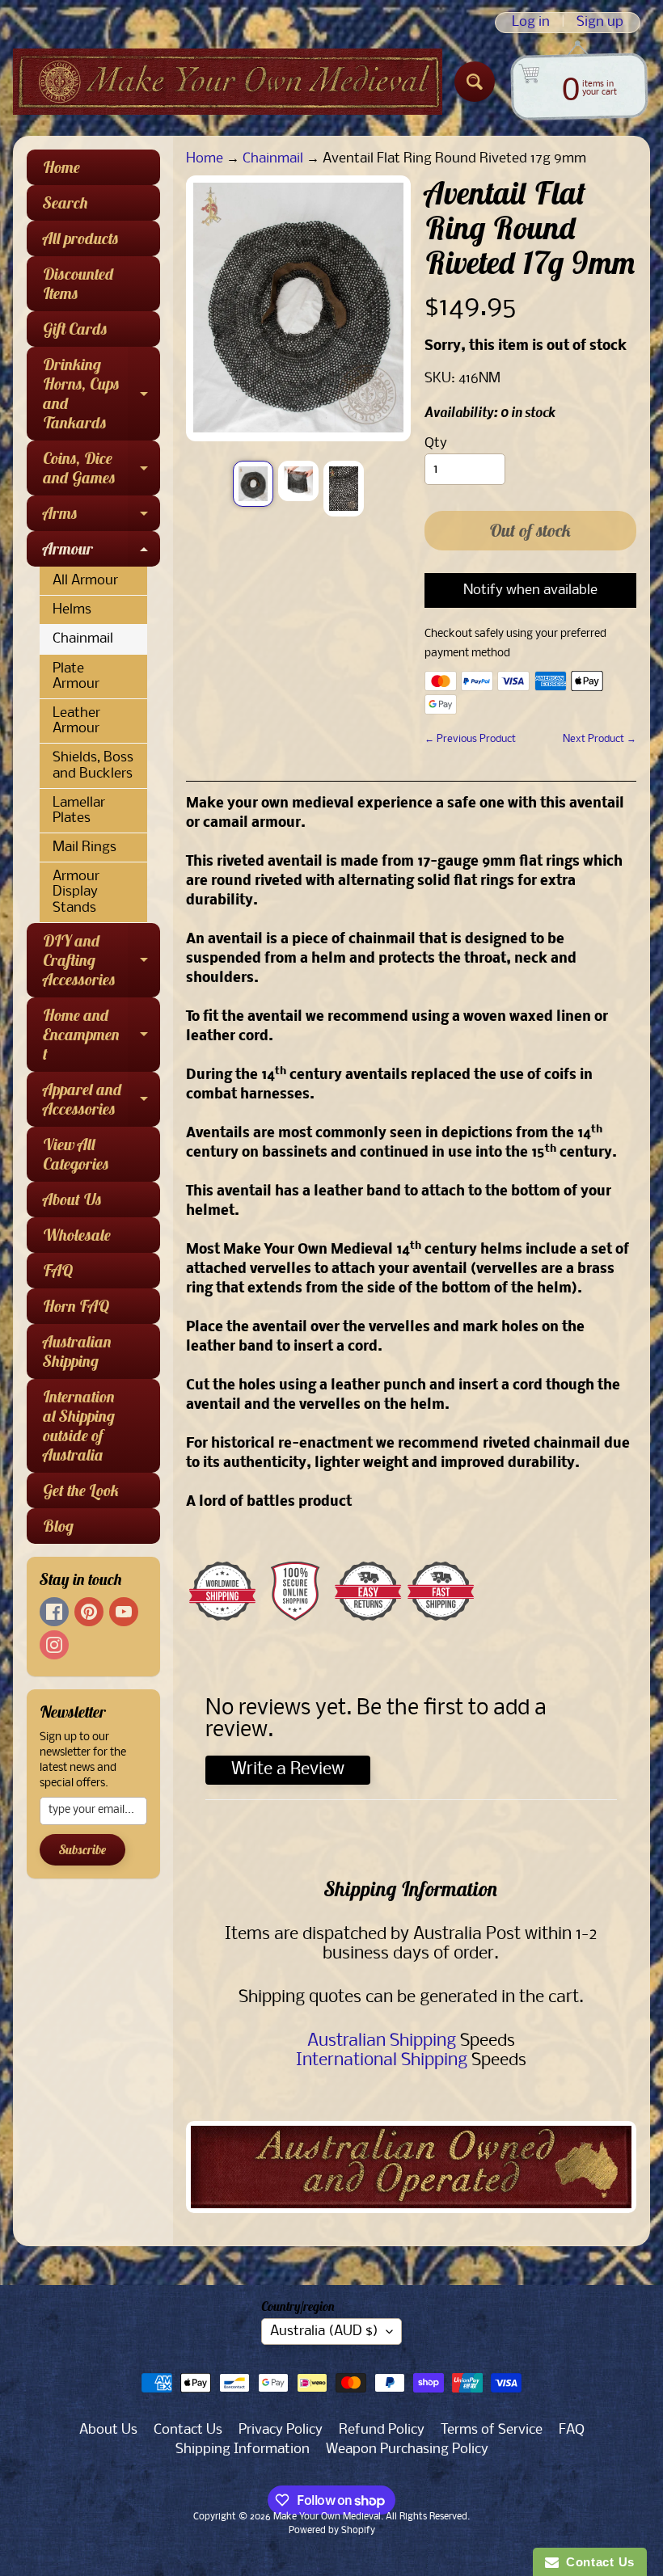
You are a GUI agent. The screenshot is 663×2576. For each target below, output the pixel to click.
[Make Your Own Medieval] (228, 82)
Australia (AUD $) (324, 2331)
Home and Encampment (101, 1034)
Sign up (600, 23)
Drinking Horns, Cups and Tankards (101, 393)
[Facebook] (54, 1612)
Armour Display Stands (76, 892)
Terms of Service (492, 2430)
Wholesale (77, 1235)
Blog (58, 1526)
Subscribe (82, 1849)
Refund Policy (382, 2430)
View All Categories (76, 1154)
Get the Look (81, 1490)
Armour (101, 552)
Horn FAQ (76, 1306)
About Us (72, 1199)
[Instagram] (54, 1645)
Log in (531, 23)
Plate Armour (76, 677)
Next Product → (600, 739)
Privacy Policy (281, 2430)
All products (81, 238)
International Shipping (382, 2061)
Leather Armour (76, 721)
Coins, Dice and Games (101, 469)
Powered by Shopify (332, 2531)
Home (61, 167)
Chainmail (83, 639)
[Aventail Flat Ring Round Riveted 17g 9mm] (253, 484)
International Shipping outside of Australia (79, 1425)
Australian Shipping (77, 1351)
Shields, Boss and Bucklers (93, 765)
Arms (101, 517)
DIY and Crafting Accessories (101, 960)
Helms (72, 610)
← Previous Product (470, 739)
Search (65, 202)
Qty (436, 443)
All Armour (85, 581)
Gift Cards (75, 329)
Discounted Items (78, 283)
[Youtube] (124, 1612)
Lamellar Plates (79, 811)
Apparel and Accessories (101, 1100)
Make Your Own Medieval (327, 2517)
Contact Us (188, 2430)
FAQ (58, 1270)
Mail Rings (84, 847)
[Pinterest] (89, 1612)
